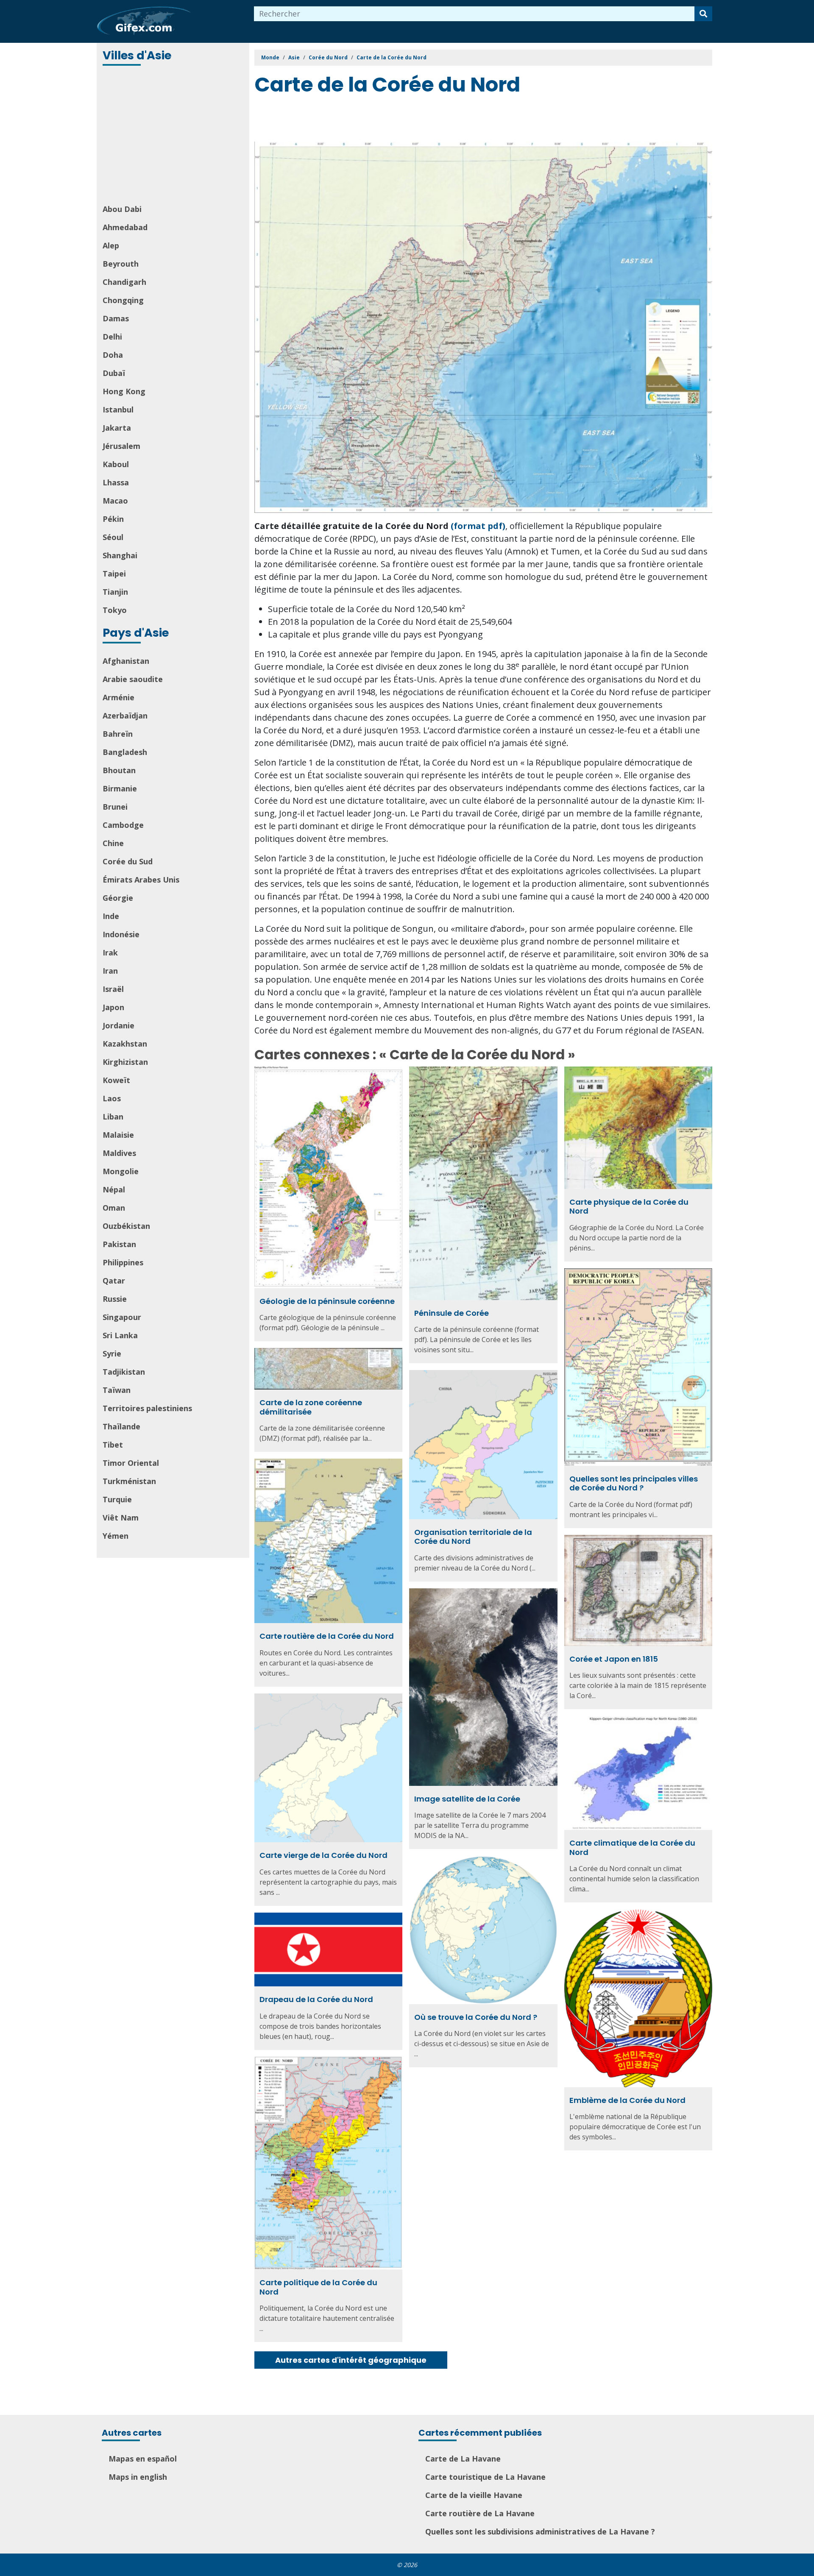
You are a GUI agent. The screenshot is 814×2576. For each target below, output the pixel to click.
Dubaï (114, 373)
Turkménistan (129, 1481)
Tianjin (115, 592)
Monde (270, 57)
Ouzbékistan (126, 1226)
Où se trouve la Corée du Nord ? (476, 2017)
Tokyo (115, 610)
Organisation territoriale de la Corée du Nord (473, 1537)
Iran (110, 971)
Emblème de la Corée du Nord (627, 2100)
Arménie (118, 697)
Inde (111, 916)
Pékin (113, 519)
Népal (114, 1189)
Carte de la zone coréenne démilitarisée (311, 1407)
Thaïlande (121, 1426)
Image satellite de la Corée (467, 1799)
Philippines (123, 1262)
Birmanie (120, 788)
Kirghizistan (125, 1062)
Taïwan (117, 1390)
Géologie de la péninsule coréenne (327, 1301)
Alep (111, 245)
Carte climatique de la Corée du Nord (632, 1848)
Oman (114, 1208)
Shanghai (120, 555)
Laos (112, 1098)
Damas (116, 318)
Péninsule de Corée (452, 1313)
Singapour (122, 1317)
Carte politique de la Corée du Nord (318, 2287)
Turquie (117, 1499)
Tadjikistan (124, 1372)
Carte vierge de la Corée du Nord (323, 1855)
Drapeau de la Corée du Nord (316, 1999)
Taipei (114, 574)
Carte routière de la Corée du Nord (327, 1636)
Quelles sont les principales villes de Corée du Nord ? (634, 1483)
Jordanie (118, 1025)
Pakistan (119, 1244)
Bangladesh (125, 752)
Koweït (116, 1080)
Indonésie (121, 934)
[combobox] (474, 14)
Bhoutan (119, 770)
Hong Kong (124, 391)
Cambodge (123, 825)
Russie (115, 1299)
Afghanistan (126, 661)
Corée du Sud (128, 861)
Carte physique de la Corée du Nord (629, 1207)
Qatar (114, 1281)
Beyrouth (121, 264)
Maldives (119, 1153)
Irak (110, 952)
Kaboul (116, 464)
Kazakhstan (125, 1044)
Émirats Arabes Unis (141, 880)
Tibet (113, 1445)
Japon (113, 1007)
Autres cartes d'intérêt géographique (351, 2360)
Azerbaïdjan (125, 716)
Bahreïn (118, 734)
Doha (113, 355)
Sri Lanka (120, 1335)
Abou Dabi (122, 209)
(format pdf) (478, 526)
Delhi (112, 337)
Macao (115, 501)
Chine (113, 843)
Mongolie (121, 1171)
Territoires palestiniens (147, 1408)
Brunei (115, 807)
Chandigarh (124, 282)
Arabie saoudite (133, 679)
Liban (113, 1117)
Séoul (113, 537)
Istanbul (118, 409)
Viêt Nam (121, 1518)
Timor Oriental (131, 1463)
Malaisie (118, 1135)
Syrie (112, 1353)
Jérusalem (121, 446)
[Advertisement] (174, 136)
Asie (294, 57)
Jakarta (117, 428)
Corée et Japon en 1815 (614, 1659)
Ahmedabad (125, 227)
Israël (113, 989)
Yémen (116, 1536)
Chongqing (123, 300)
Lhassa (116, 482)
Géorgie (118, 898)
